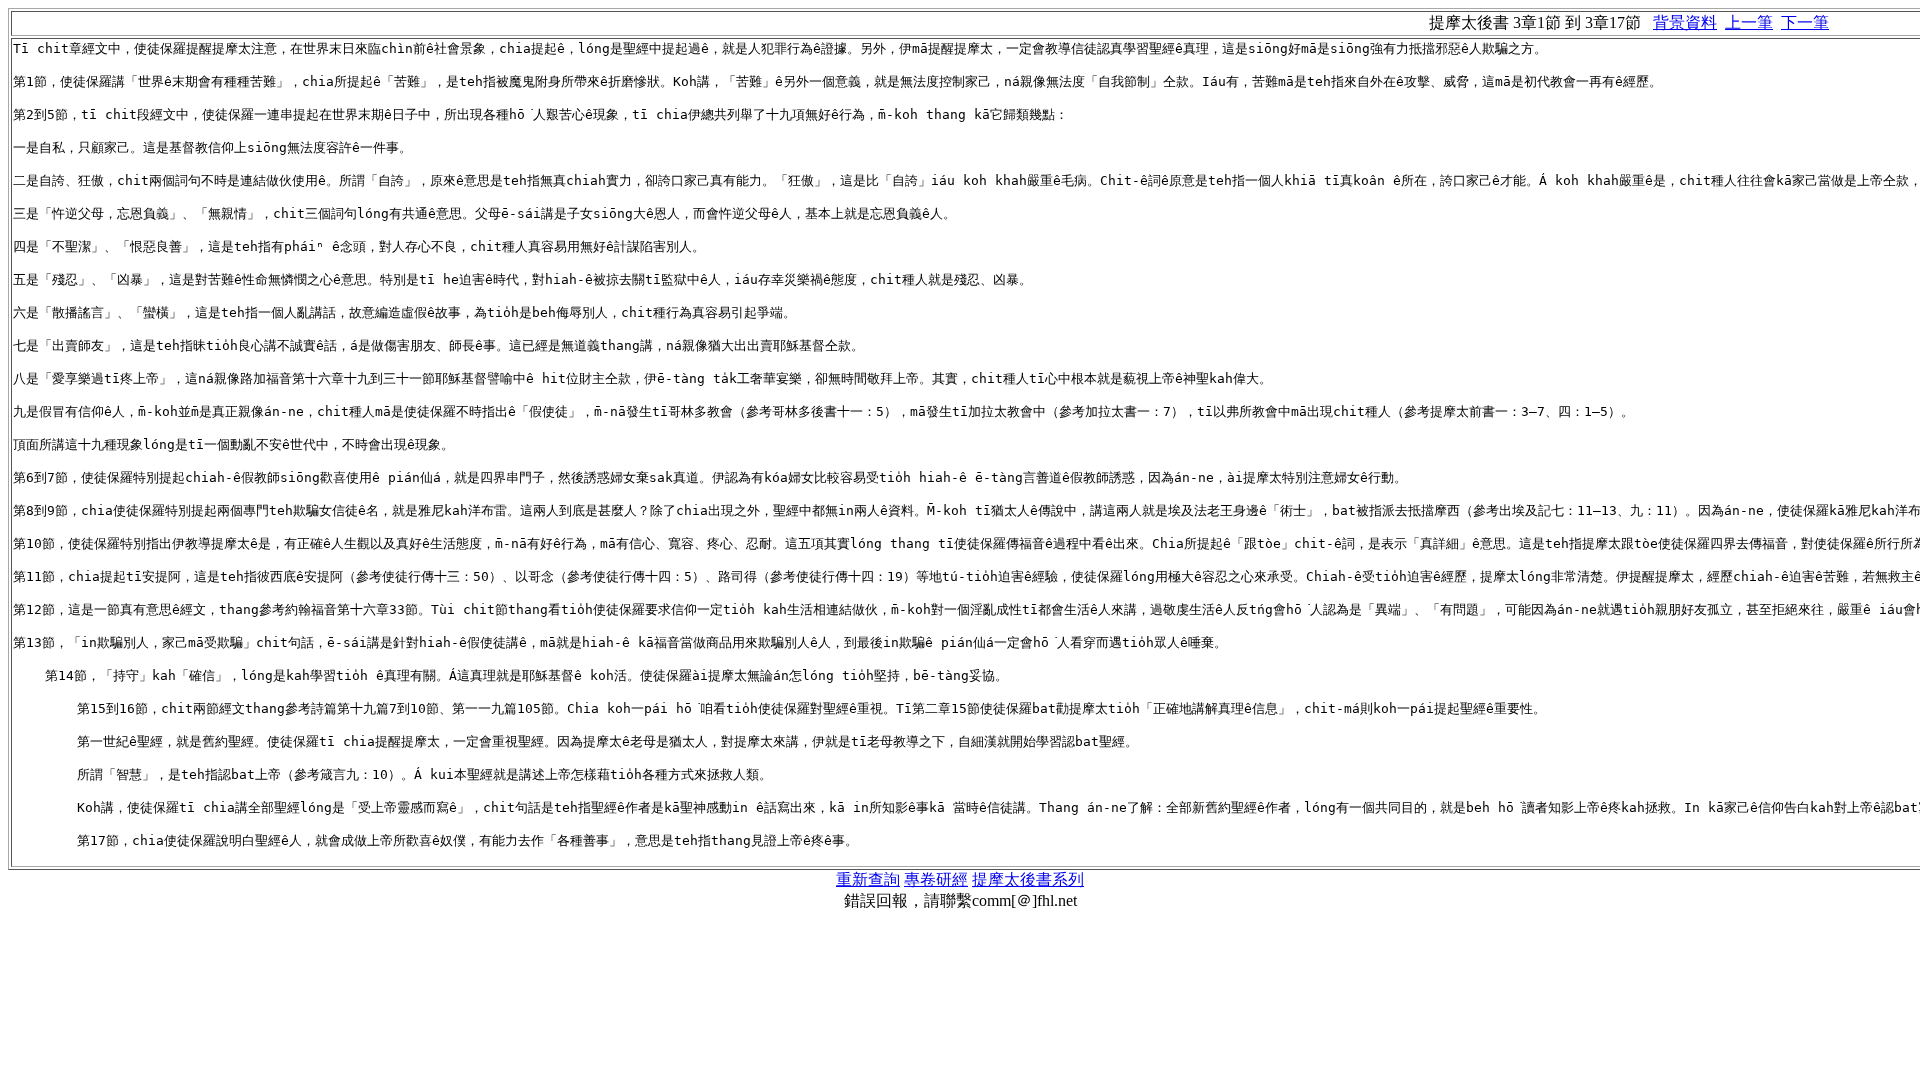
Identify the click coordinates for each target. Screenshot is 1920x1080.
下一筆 (1805, 22)
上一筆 (1749, 22)
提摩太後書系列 (1028, 879)
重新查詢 (868, 879)
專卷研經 (936, 879)
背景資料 (1685, 22)
